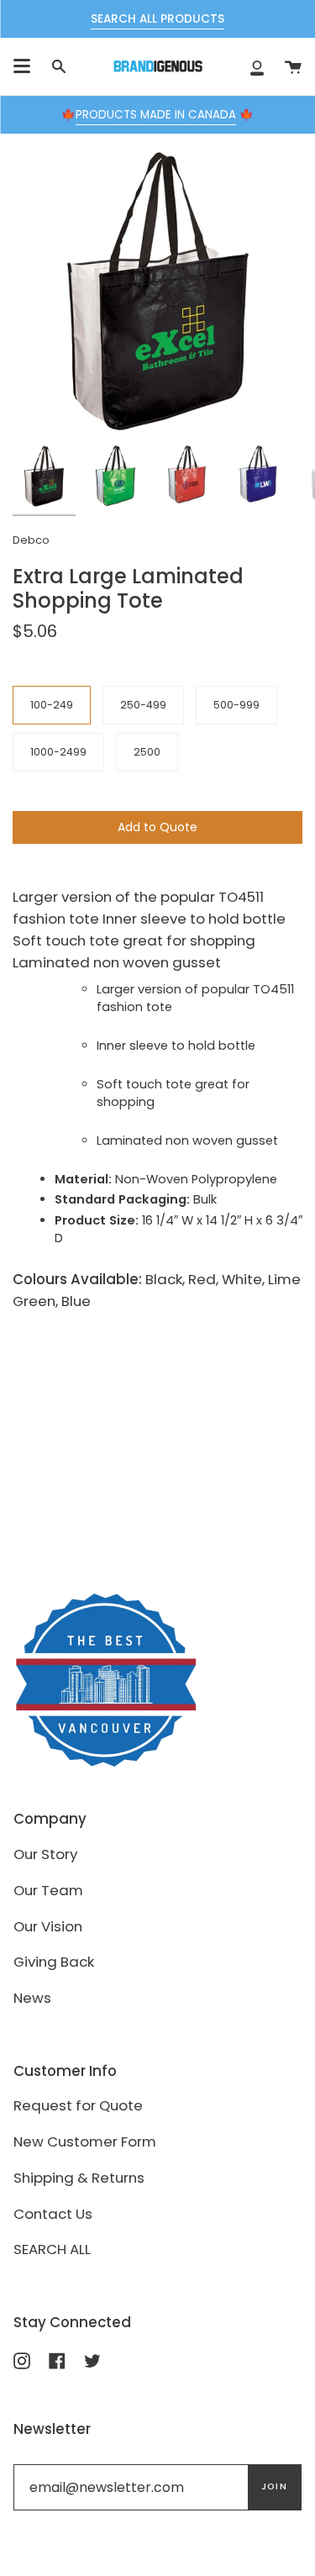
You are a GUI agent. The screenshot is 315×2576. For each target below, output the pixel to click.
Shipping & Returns (79, 2178)
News (32, 1998)
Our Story (45, 1854)
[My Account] (257, 66)
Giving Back (54, 1962)
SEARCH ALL (52, 2249)
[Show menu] (22, 66)
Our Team (48, 1890)
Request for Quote (78, 2105)
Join (274, 2486)
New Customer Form (85, 2141)
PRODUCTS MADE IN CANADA (156, 115)
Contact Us (53, 2214)
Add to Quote (157, 827)
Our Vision (48, 1926)
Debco (31, 540)
